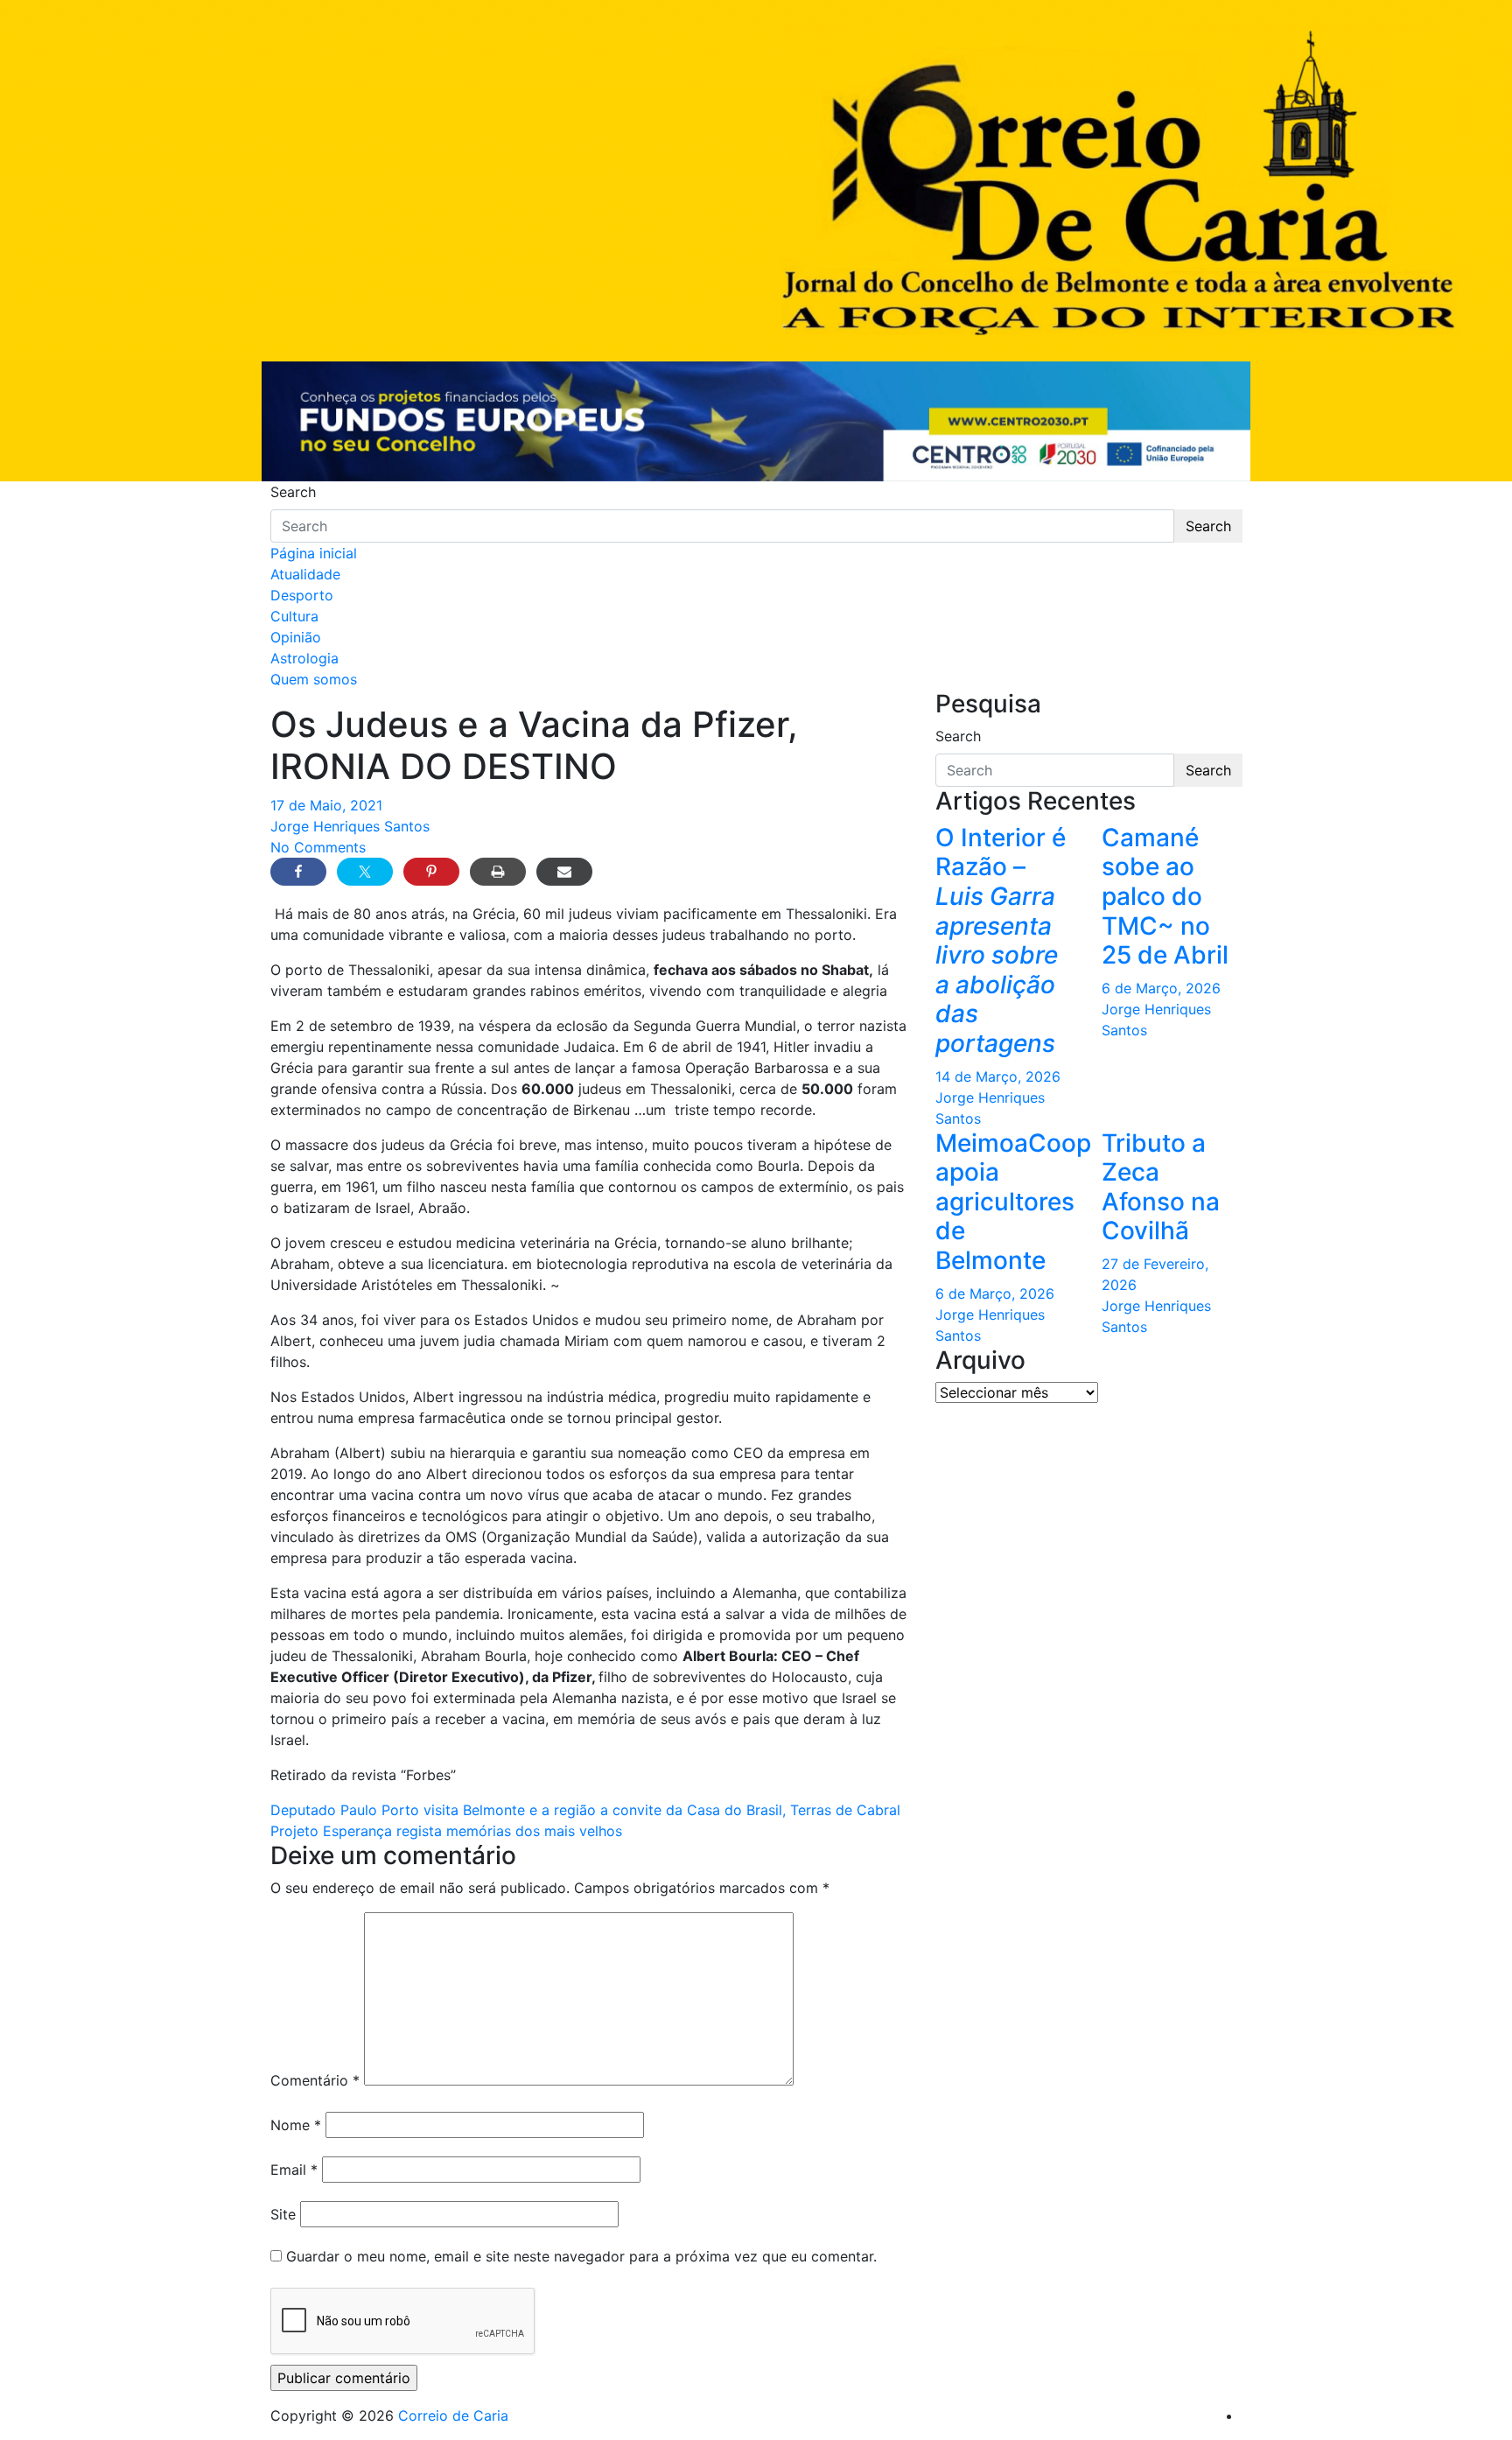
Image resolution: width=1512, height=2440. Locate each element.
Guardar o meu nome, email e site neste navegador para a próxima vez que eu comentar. (581, 2256)
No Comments (318, 847)
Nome (296, 2125)
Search (293, 492)
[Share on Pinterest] (431, 872)
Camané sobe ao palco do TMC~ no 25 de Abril (1165, 896)
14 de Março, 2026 (998, 1076)
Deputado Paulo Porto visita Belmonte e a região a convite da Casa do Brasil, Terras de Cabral (585, 1810)
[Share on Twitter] (365, 872)
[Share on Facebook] (298, 872)
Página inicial (314, 553)
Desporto (302, 595)
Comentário (315, 2080)
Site (283, 2214)
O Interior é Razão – (1001, 940)
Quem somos (314, 679)
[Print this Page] (498, 872)
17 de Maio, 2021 (326, 805)
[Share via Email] (564, 872)
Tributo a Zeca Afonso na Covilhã (1161, 1187)
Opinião (296, 637)
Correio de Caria (453, 2415)
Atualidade (305, 574)
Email (294, 2170)
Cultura (294, 616)
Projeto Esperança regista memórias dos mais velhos (446, 1831)
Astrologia (304, 658)
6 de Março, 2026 (1161, 988)
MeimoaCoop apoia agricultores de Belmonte (1013, 1202)
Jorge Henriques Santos (350, 826)
